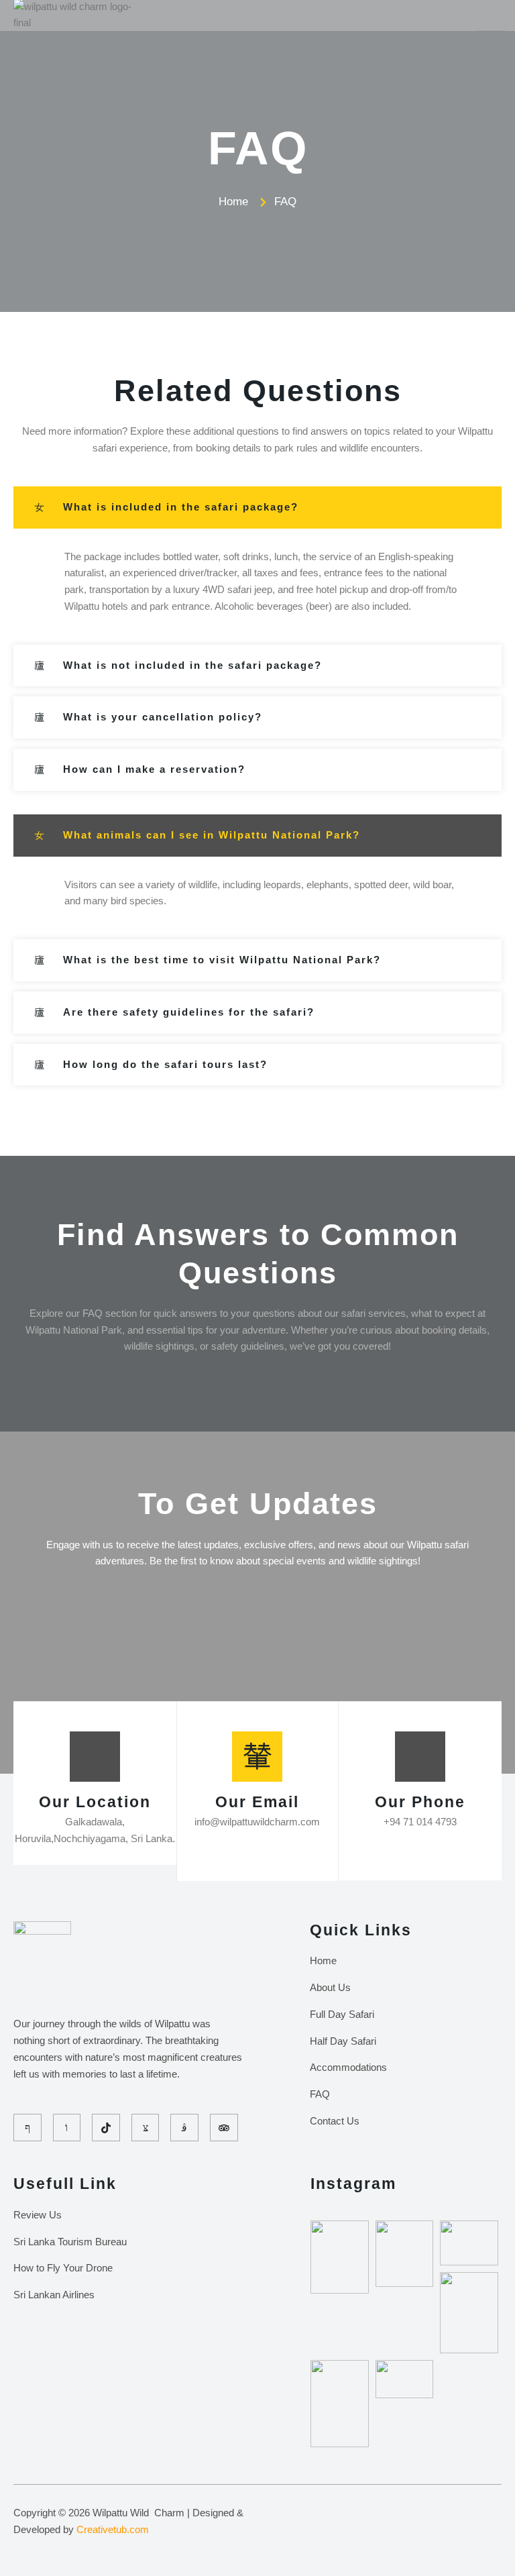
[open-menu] (491, 15)
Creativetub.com (113, 2529)
